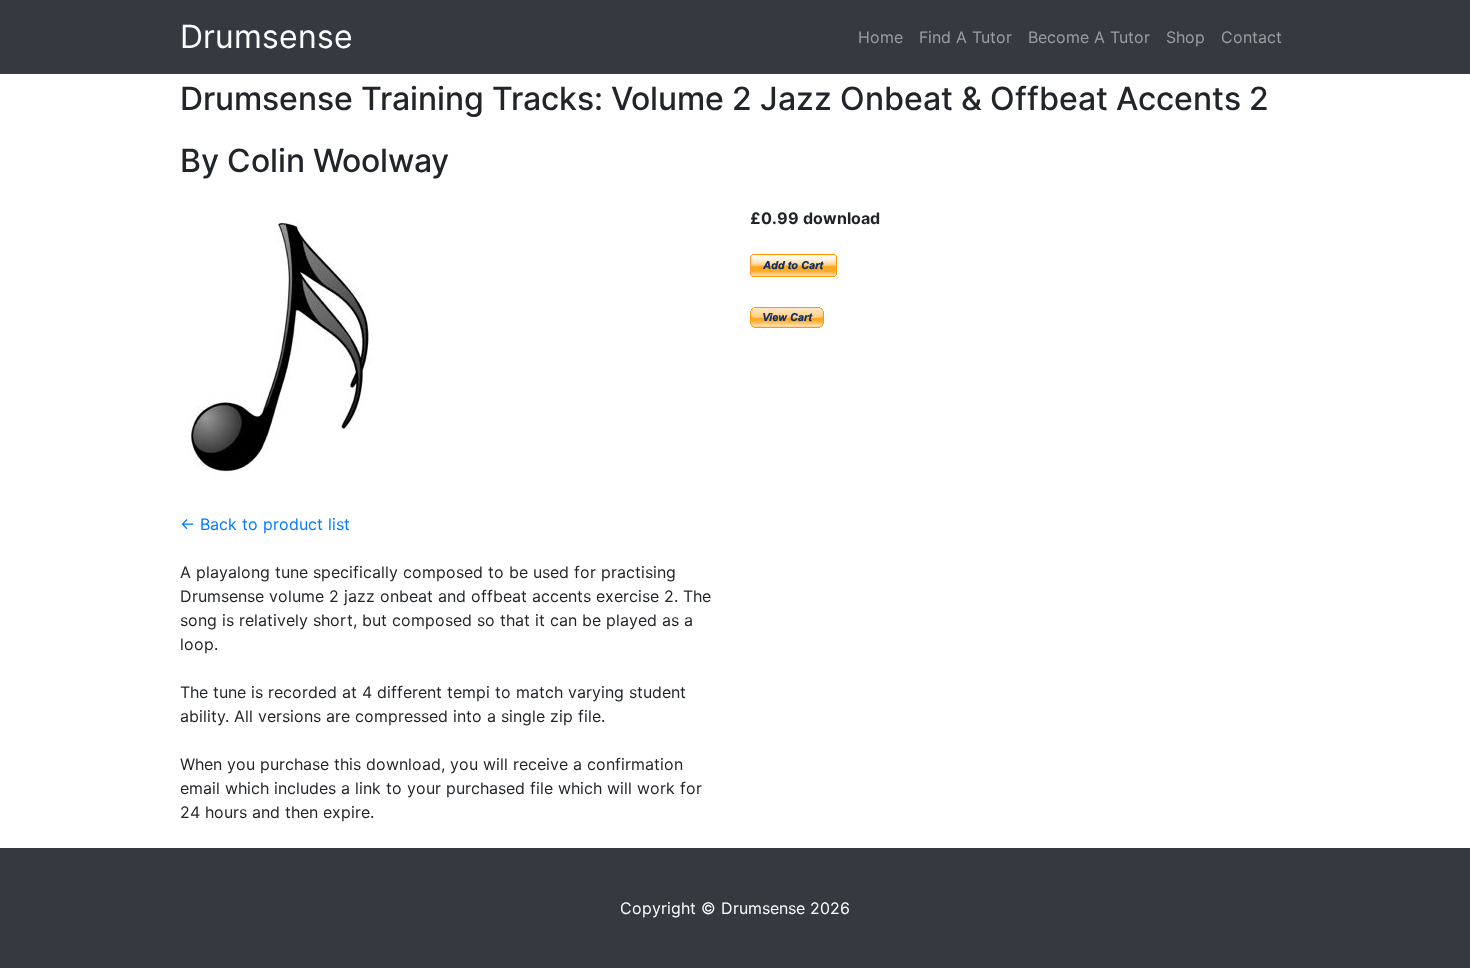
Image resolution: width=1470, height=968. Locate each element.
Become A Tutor (1089, 37)
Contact (1251, 37)
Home (880, 37)
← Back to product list (265, 524)
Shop (1185, 37)
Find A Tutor (965, 37)
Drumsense (266, 36)
